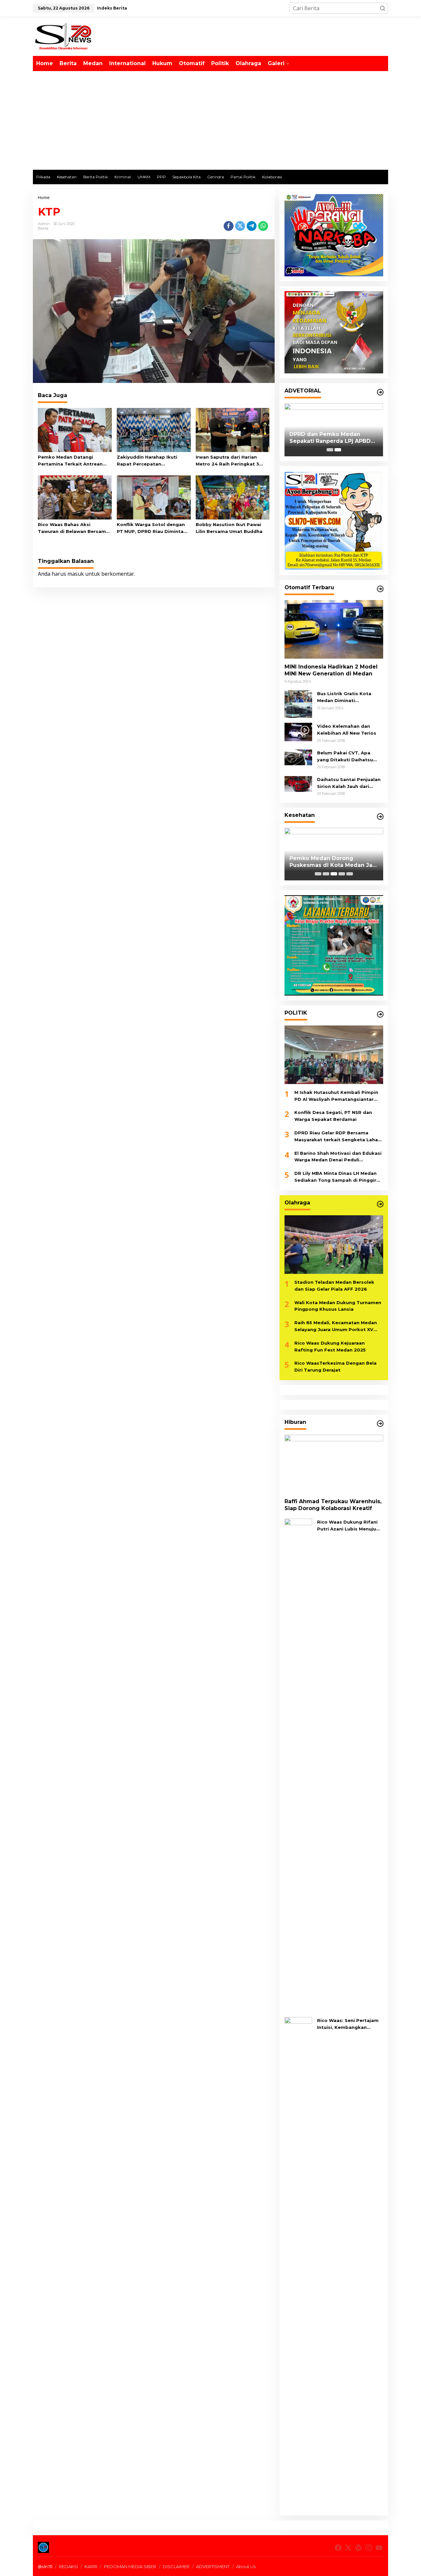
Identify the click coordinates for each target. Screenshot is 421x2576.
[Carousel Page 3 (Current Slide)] (334, 874)
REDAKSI (68, 2566)
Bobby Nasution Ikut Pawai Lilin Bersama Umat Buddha (229, 528)
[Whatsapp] (263, 226)
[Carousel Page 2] (326, 874)
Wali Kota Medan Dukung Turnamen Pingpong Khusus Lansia (338, 1306)
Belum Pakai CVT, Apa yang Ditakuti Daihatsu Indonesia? (345, 757)
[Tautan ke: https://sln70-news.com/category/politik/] (380, 1014)
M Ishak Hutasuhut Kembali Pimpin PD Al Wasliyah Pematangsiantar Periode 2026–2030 (336, 1096)
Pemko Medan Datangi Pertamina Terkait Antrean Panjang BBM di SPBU (70, 461)
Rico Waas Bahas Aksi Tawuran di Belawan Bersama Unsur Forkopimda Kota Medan (73, 528)
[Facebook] (338, 2548)
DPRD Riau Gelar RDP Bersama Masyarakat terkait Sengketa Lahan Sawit (338, 1137)
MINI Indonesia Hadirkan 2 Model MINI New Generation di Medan (331, 670)
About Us (246, 2566)
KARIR (91, 2566)
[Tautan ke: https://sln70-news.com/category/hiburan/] (380, 1424)
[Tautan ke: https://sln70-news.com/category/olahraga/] (380, 1204)
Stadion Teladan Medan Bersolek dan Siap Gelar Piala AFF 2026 (334, 1286)
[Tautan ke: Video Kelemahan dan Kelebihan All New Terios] (298, 731)
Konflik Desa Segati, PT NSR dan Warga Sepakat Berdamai (333, 1116)
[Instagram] (369, 2548)
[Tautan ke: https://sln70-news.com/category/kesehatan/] (380, 817)
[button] (383, 8)
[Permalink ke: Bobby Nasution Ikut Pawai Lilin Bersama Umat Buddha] (233, 497)
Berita (43, 228)
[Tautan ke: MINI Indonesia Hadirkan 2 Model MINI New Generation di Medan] (334, 629)
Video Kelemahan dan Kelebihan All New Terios (347, 730)
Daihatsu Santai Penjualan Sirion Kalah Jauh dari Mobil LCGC (349, 783)
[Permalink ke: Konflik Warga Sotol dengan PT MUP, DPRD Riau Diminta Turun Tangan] (154, 497)
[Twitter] (348, 2548)
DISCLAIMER (176, 2566)
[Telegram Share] (252, 226)
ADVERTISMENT (213, 2566)
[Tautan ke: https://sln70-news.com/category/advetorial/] (380, 392)
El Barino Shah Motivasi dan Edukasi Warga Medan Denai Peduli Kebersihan (338, 1157)
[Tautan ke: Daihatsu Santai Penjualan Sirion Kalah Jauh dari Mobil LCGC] (298, 783)
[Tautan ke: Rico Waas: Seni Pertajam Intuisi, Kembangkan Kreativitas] (298, 2263)
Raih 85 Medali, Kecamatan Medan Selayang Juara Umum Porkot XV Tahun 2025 (336, 1326)
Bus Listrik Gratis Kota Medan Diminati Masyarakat (344, 697)
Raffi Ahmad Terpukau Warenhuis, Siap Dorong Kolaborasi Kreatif (333, 1505)
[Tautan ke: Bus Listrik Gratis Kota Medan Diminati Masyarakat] (298, 703)
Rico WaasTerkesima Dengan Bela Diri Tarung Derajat (335, 1366)
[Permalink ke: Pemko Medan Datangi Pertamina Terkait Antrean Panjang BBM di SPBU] (75, 430)
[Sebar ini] (229, 226)
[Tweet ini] (240, 226)
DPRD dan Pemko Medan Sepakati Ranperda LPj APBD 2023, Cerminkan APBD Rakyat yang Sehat (332, 438)
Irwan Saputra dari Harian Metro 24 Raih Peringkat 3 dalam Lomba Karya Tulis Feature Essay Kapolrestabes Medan (231, 461)
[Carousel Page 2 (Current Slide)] (338, 450)
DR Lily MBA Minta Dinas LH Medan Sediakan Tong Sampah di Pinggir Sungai (335, 1177)
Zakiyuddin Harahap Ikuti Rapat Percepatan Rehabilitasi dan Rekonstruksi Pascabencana (153, 461)
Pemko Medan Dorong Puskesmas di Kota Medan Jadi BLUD (334, 862)
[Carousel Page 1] (330, 450)
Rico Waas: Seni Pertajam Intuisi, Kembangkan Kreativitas (348, 2024)
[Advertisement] (210, 120)
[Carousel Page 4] (342, 874)
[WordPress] (359, 2548)
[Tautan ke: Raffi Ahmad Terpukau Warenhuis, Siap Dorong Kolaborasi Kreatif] (334, 1464)
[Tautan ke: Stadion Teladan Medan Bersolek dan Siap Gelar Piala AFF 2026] (334, 1245)
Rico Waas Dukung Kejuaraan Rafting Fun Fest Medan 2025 (330, 1346)
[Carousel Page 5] (350, 874)
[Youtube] (379, 2548)
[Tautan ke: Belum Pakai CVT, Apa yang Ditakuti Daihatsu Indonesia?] (298, 757)
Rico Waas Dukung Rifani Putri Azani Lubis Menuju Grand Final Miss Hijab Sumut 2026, (347, 1526)
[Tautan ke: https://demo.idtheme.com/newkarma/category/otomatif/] (380, 589)
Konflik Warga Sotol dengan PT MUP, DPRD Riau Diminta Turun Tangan (151, 528)
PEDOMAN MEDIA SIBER (130, 2566)
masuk (76, 574)
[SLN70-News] (63, 36)
